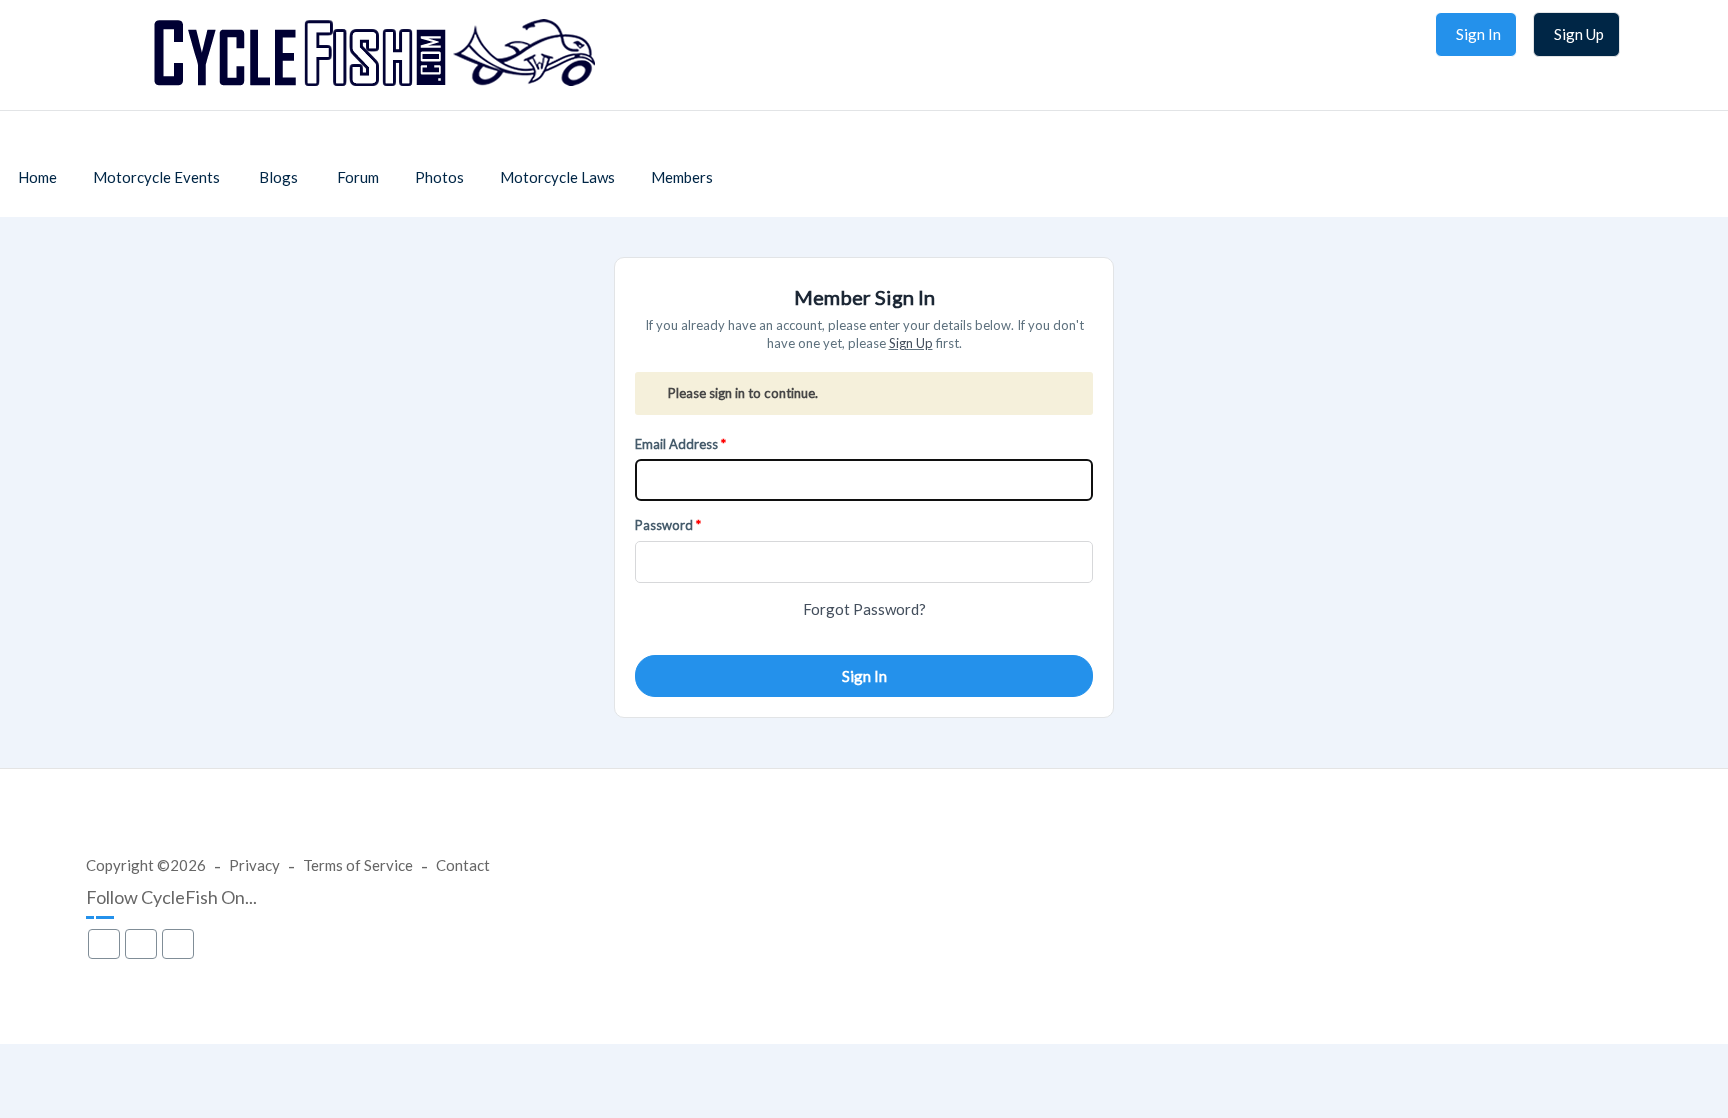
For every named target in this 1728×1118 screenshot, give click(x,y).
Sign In (864, 676)
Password (664, 525)
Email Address (676, 444)
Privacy (254, 865)
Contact (463, 865)
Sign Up (911, 343)
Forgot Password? (864, 609)
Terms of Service (358, 865)
